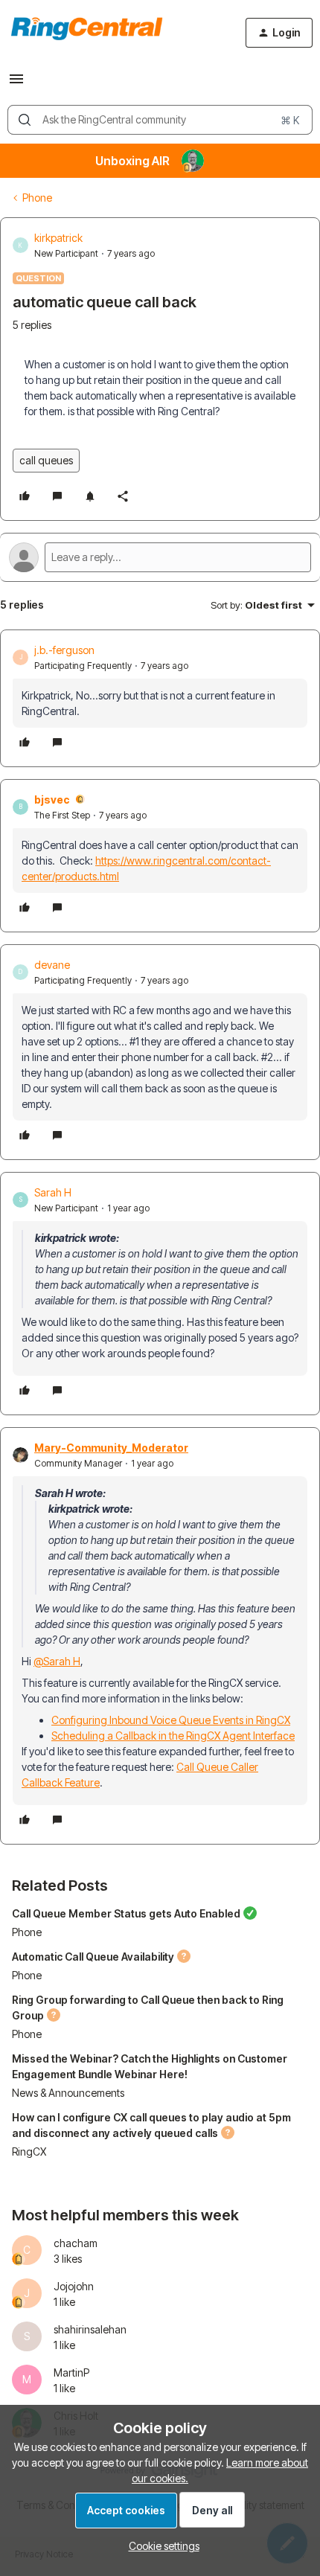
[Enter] (25, 120)
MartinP (71, 2372)
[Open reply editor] (160, 557)
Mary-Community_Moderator (111, 1448)
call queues (46, 460)
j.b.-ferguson (64, 650)
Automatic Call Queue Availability (93, 1957)
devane (52, 965)
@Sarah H (57, 1661)
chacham (76, 2243)
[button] (16, 84)
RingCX (29, 2152)
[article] (160, 698)
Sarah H (53, 1192)
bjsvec (52, 800)
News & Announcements (68, 2093)
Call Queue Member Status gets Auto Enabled (126, 1913)
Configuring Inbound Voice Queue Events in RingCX (171, 1720)
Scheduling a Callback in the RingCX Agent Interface (173, 1736)
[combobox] (160, 120)
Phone (37, 198)
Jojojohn (74, 2286)
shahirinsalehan (90, 2329)
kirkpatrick (58, 238)
